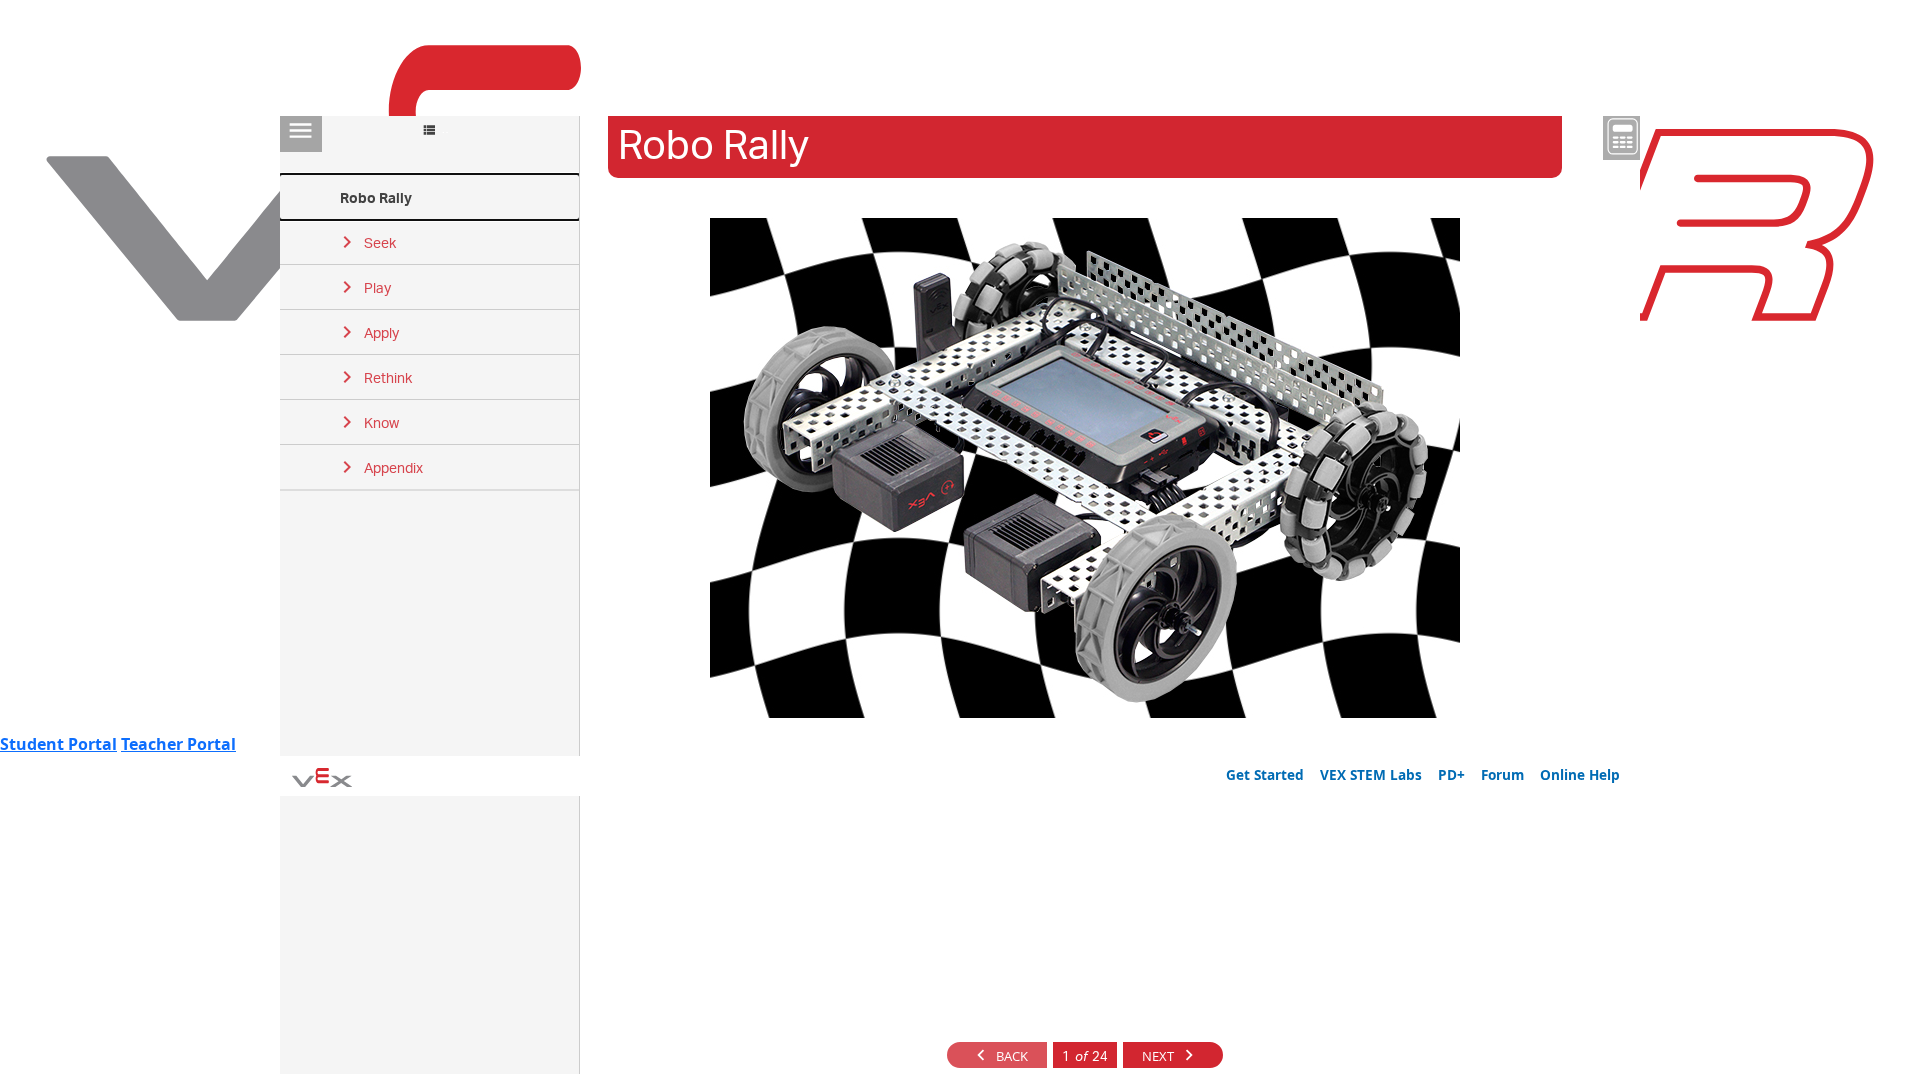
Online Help (1580, 774)
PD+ (1451, 774)
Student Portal (58, 744)
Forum (1502, 774)
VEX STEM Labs (1371, 774)
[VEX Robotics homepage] (322, 776)
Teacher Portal (178, 744)
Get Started (1265, 774)
